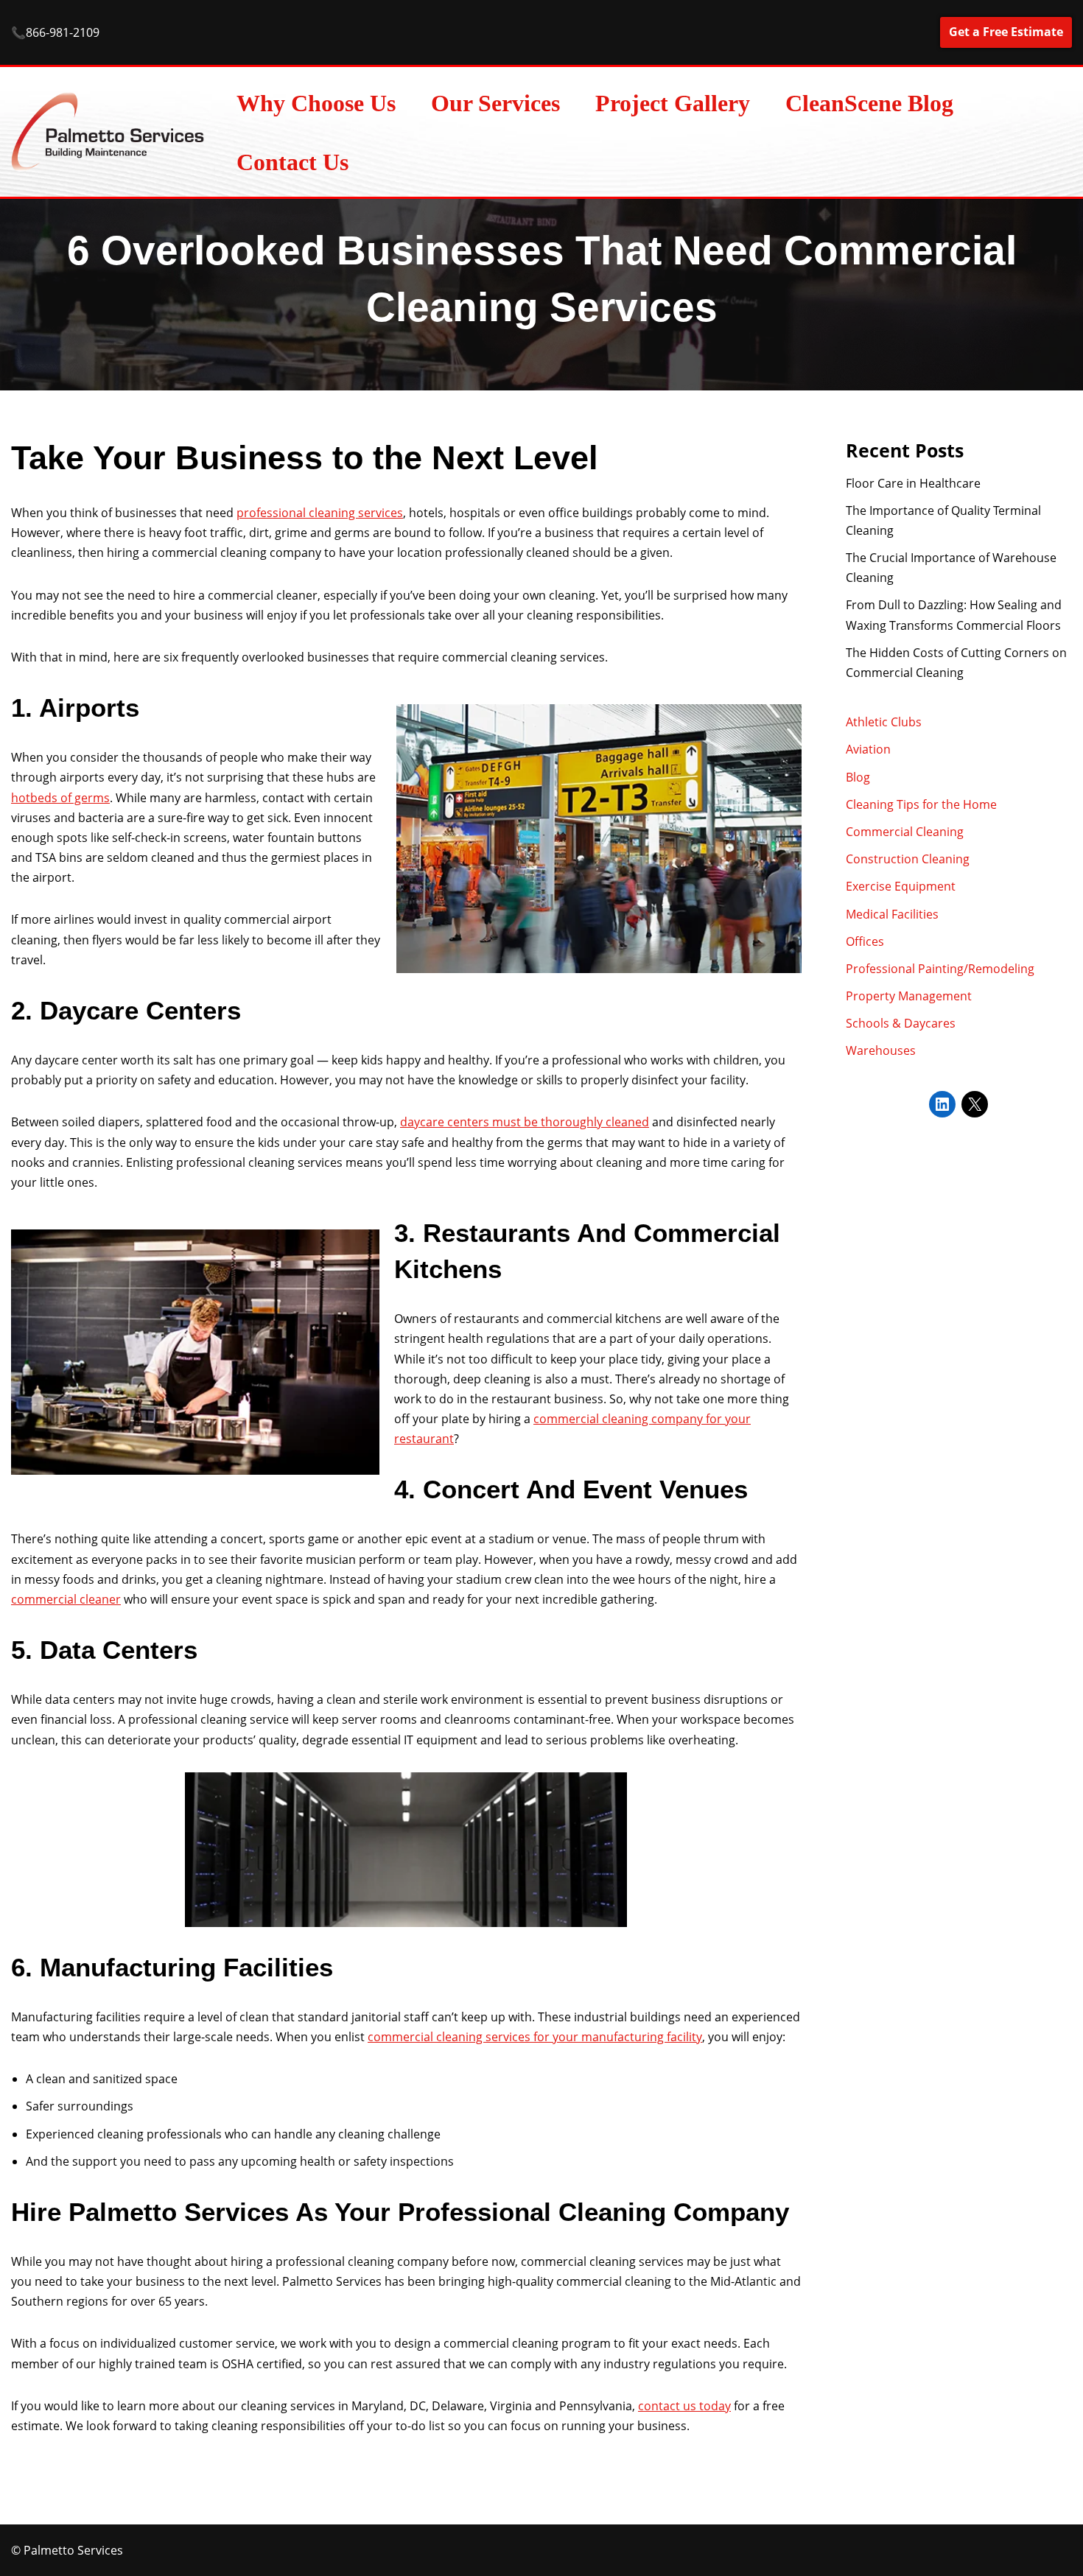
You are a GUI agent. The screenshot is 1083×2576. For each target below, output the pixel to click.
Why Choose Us (316, 103)
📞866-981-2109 (55, 32)
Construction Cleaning (908, 859)
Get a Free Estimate (1006, 32)
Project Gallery (673, 103)
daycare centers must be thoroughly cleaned (525, 1122)
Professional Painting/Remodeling (940, 969)
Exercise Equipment (901, 886)
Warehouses (881, 1050)
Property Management (909, 996)
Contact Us (292, 162)
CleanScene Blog (869, 103)
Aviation (868, 749)
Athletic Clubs (884, 722)
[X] (975, 1104)
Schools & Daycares (901, 1023)
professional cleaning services (320, 513)
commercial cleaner (66, 1599)
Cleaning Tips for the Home (921, 804)
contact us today (684, 2406)
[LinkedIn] (942, 1104)
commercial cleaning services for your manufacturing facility (535, 2037)
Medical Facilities (892, 914)
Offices (865, 941)
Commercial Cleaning (905, 832)
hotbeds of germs (60, 798)
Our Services (495, 103)
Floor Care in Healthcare (913, 483)
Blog (858, 777)
